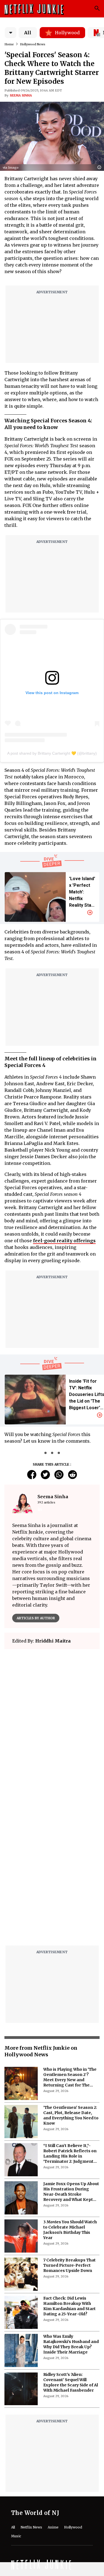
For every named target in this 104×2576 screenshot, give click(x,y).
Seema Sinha (21, 95)
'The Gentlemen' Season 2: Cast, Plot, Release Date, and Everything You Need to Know (71, 2115)
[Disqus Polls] (52, 1723)
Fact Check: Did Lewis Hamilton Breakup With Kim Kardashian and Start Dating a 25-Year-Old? (69, 2306)
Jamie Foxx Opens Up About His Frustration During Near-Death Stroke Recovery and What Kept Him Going (71, 2192)
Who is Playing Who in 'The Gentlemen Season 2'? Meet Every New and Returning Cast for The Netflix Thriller (70, 2077)
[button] (101, 168)
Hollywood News (33, 44)
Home (9, 44)
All (28, 33)
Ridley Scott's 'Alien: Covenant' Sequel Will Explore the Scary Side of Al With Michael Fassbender (71, 2382)
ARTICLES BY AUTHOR (36, 1618)
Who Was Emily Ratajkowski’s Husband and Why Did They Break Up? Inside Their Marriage (71, 2344)
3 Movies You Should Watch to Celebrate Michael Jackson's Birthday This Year (70, 2230)
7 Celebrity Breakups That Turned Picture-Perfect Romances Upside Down (69, 2265)
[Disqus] (52, 1871)
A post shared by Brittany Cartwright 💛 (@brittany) (52, 753)
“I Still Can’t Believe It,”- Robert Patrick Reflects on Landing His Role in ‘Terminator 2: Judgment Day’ (70, 2154)
